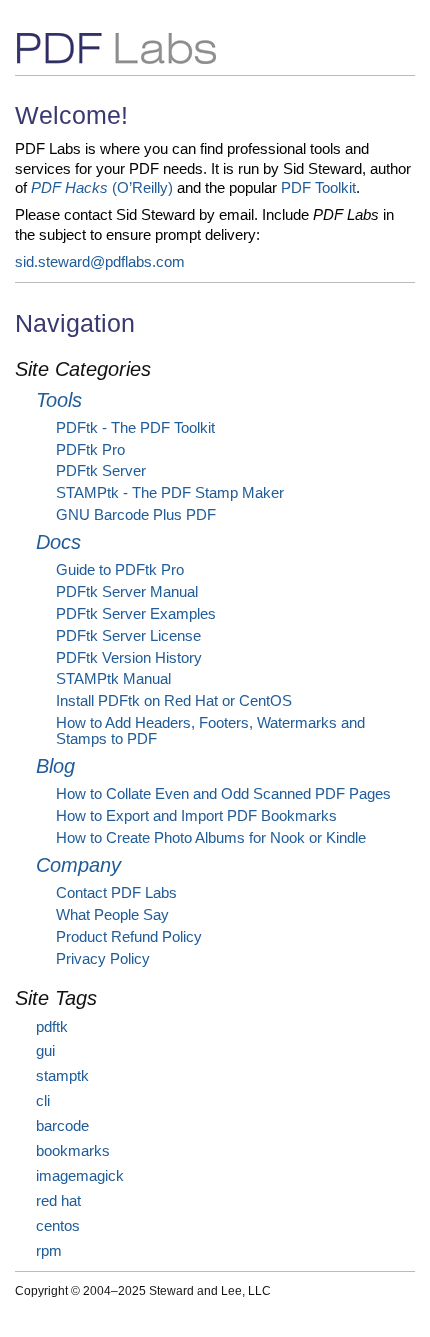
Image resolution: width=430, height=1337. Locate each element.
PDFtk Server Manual (127, 592)
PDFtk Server (101, 471)
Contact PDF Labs (116, 893)
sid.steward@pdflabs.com (100, 262)
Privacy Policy (103, 959)
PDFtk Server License (128, 636)
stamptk (62, 1076)
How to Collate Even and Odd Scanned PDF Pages (223, 794)
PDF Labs (78, 45)
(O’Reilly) (102, 188)
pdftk (52, 1027)
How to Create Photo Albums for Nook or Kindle (211, 838)
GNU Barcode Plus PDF (136, 515)
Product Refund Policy (129, 937)
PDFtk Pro (90, 450)
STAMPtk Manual (113, 679)
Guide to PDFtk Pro (120, 570)
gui (45, 1051)
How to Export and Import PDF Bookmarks (196, 816)
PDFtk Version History (129, 658)
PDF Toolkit (318, 188)
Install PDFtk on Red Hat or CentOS (174, 701)
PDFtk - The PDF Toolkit (135, 428)
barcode (62, 1126)
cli (43, 1101)
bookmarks (73, 1151)
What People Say (112, 915)
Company (78, 865)
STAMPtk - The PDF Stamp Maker (170, 493)
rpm (49, 1251)
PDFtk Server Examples (136, 614)
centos (58, 1226)
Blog (55, 766)
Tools (59, 400)
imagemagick (80, 1176)
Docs (58, 542)
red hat (58, 1201)
